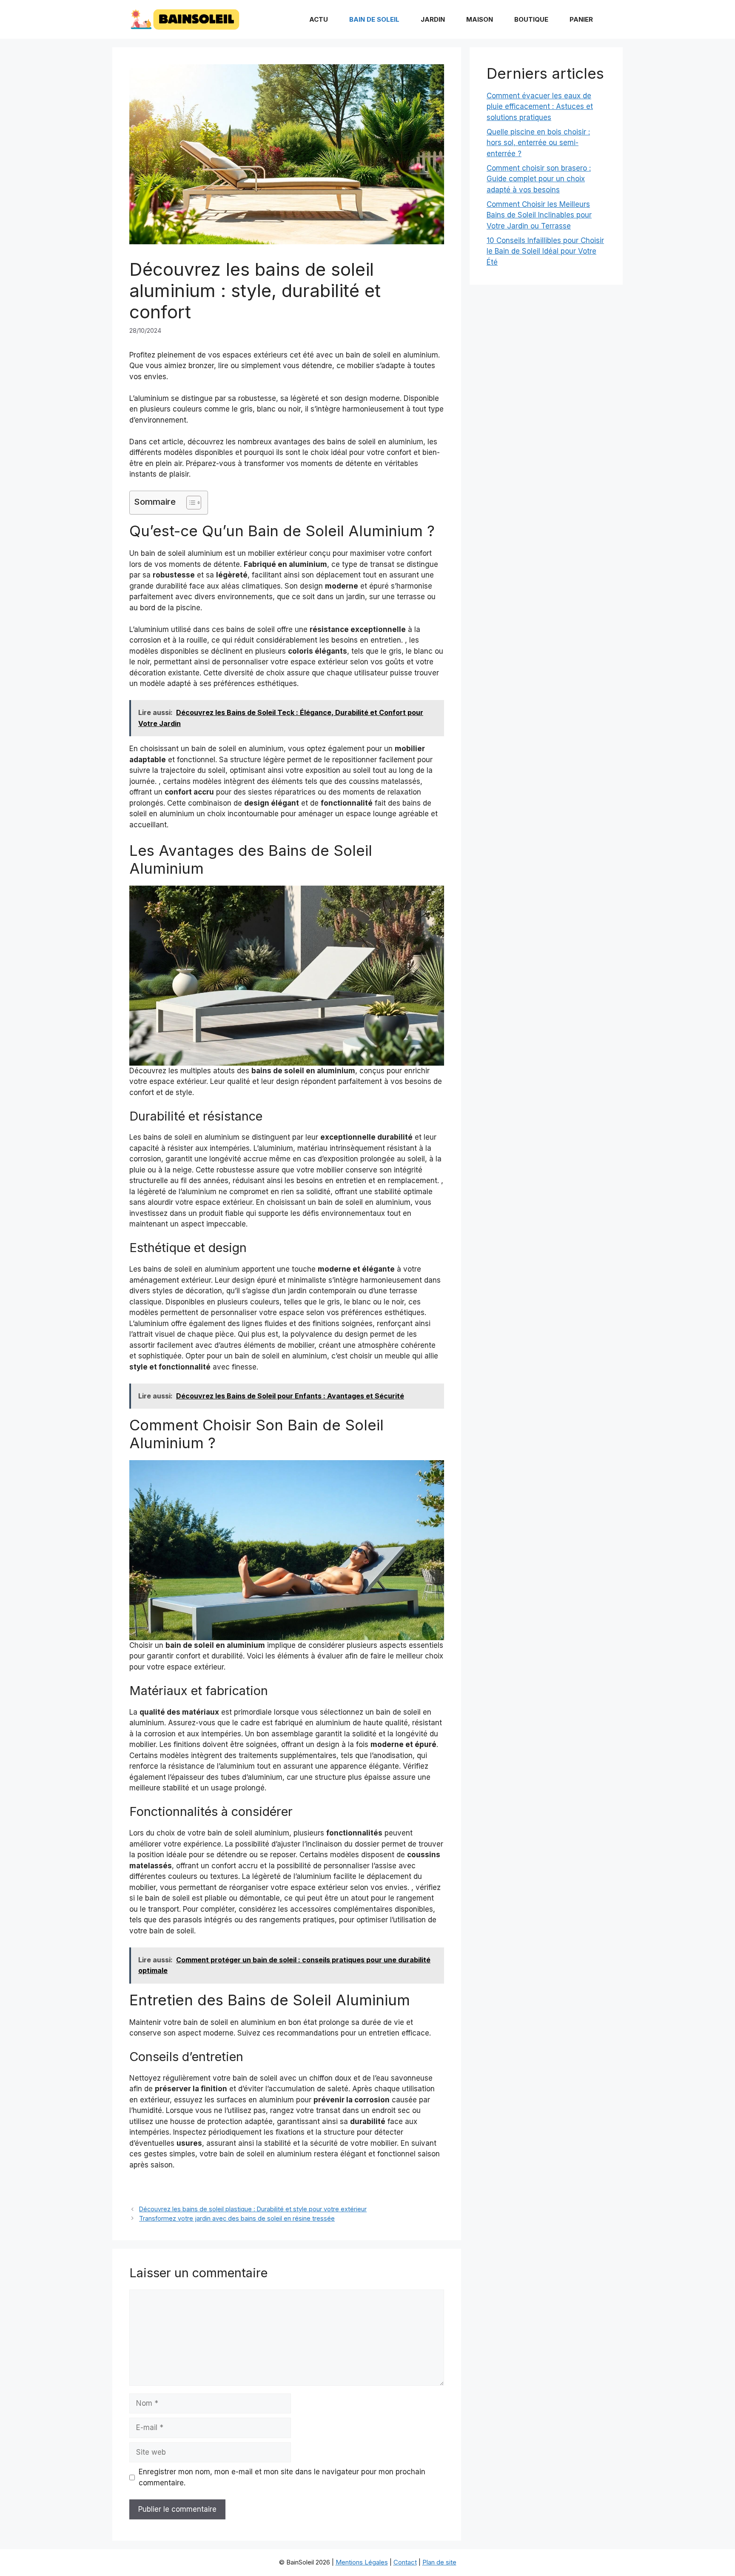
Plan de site (439, 2562)
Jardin (433, 19)
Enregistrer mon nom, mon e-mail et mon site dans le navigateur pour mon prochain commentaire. (282, 2477)
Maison (480, 19)
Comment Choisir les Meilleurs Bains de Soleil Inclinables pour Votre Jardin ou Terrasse (539, 215)
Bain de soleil (374, 19)
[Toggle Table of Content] (189, 503)
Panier (581, 19)
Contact (405, 2562)
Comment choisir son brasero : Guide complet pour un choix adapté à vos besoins (539, 179)
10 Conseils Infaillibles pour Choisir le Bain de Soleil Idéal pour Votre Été (545, 251)
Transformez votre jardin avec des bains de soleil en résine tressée (237, 2218)
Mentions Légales (362, 2562)
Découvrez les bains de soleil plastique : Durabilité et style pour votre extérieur (253, 2209)
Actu (319, 19)
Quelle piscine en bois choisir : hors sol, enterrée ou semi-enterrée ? (538, 143)
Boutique (531, 19)
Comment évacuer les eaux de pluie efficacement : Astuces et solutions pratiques (540, 107)
